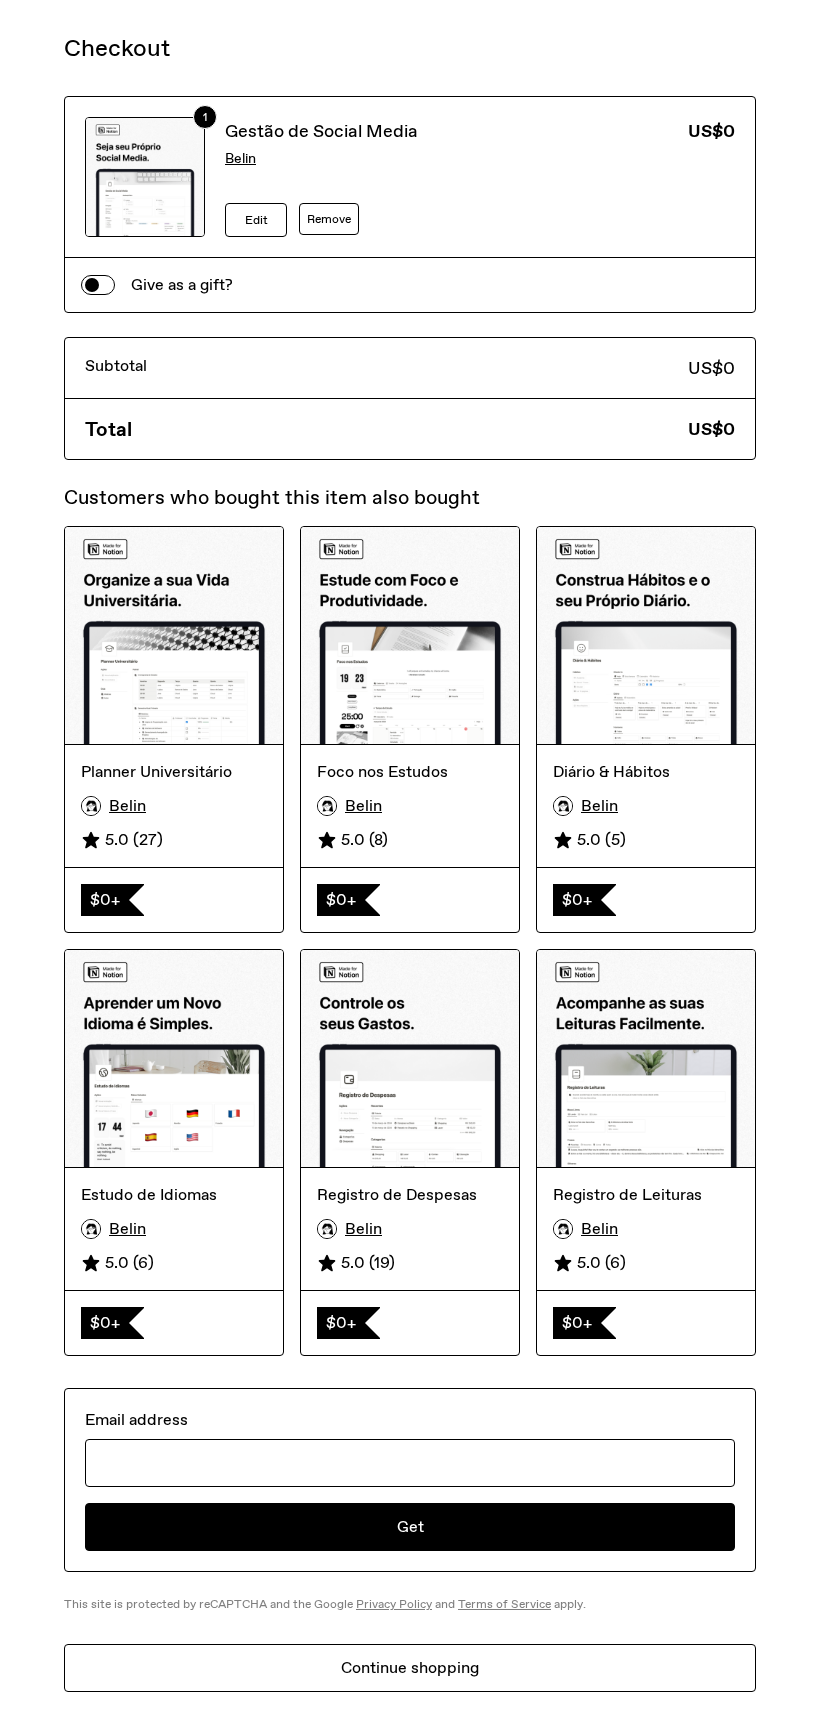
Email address (136, 1419)
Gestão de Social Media (321, 131)
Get (410, 1526)
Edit (256, 220)
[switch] (98, 285)
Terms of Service (504, 1604)
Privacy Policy (394, 1604)
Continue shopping (410, 1667)
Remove (329, 219)
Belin (240, 158)
